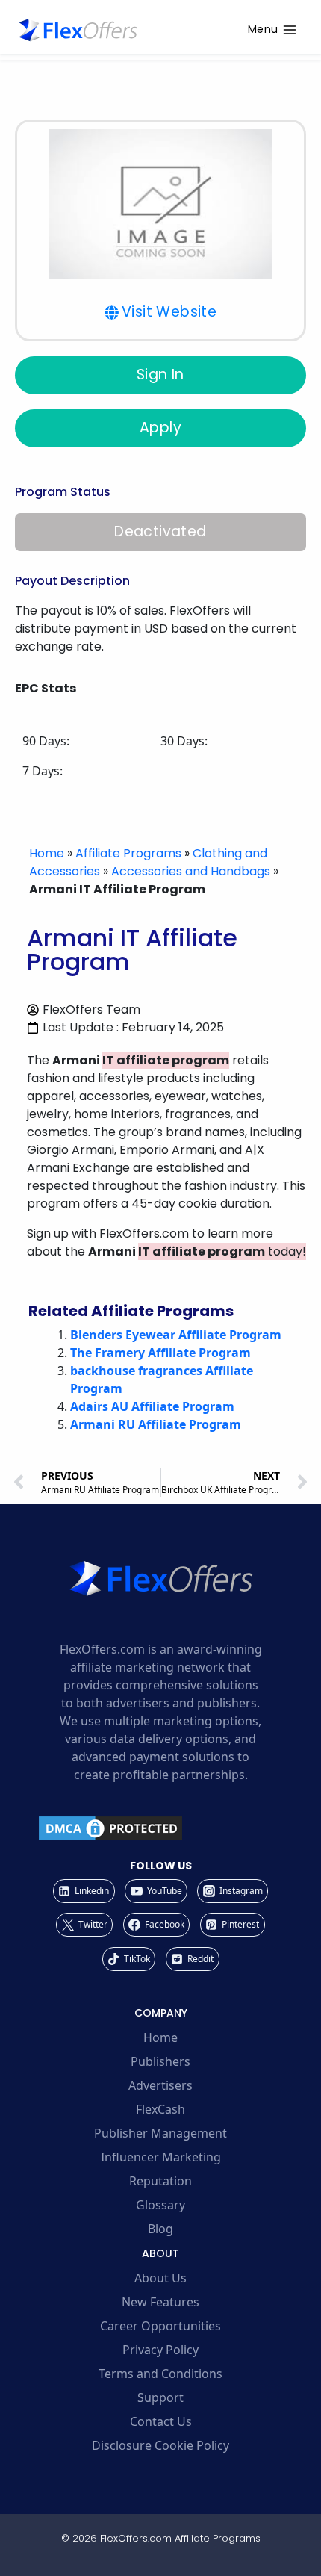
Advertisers (160, 2085)
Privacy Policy (160, 2350)
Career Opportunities (160, 2326)
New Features (160, 2302)
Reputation (160, 2181)
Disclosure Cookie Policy (160, 2445)
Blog (160, 2229)
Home (47, 853)
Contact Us (161, 2421)
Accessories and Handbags (191, 871)
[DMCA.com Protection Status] (160, 1828)
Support (160, 2397)
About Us (160, 2278)
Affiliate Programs (128, 853)
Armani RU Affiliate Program (156, 1424)
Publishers (160, 2061)
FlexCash (160, 2109)
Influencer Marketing (161, 2157)
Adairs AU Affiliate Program (152, 1406)
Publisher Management (160, 2133)
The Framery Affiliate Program (160, 1353)
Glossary (160, 2205)
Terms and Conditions (160, 2374)
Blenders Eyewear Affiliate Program (176, 1335)
